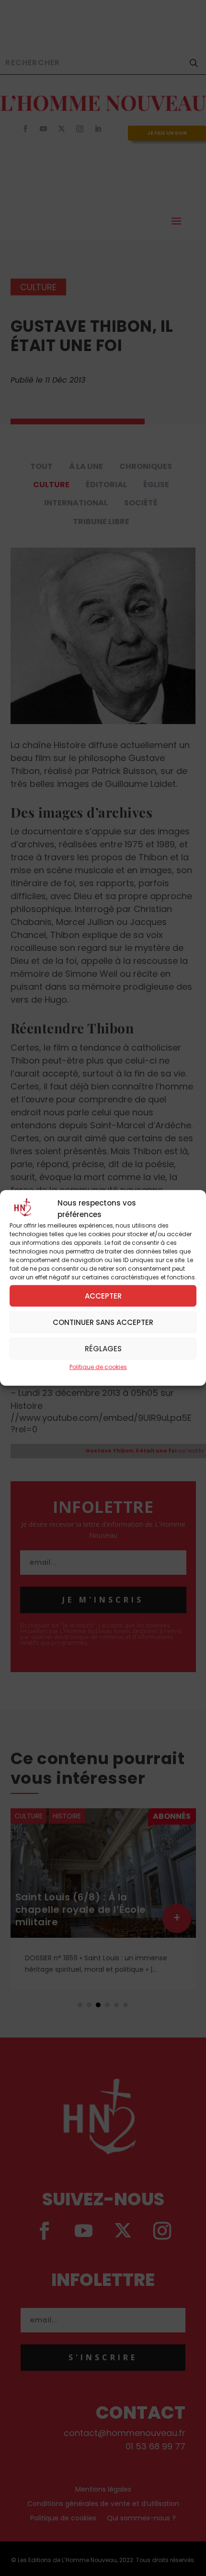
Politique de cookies (98, 1367)
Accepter (103, 1295)
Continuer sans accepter (103, 1322)
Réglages (103, 1348)
